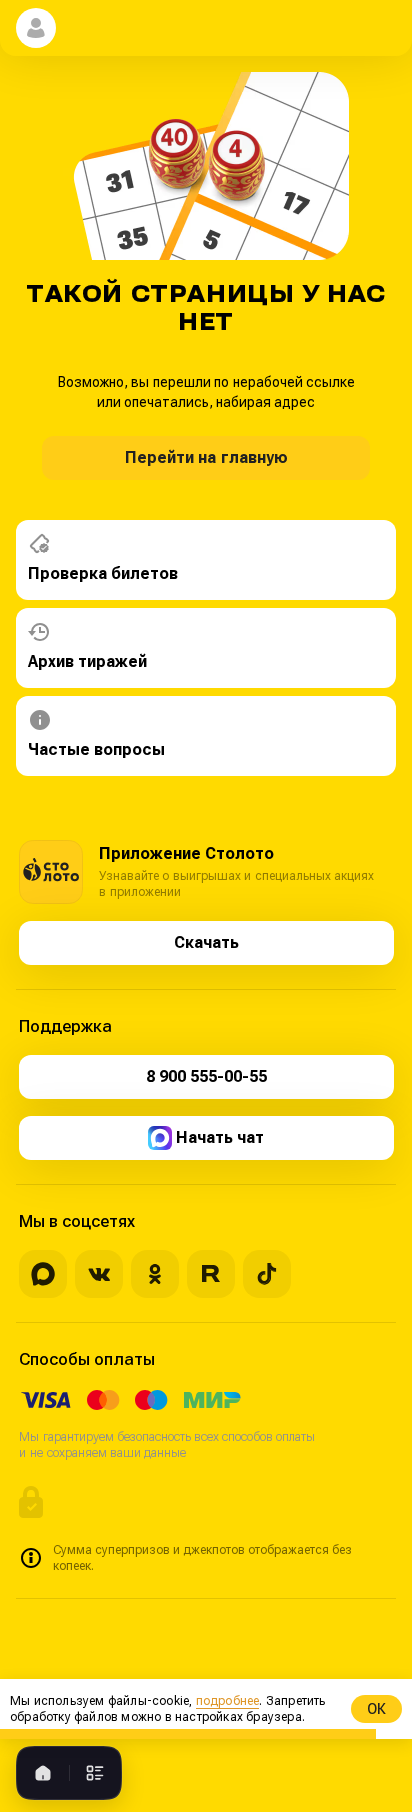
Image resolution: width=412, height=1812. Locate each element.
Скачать (206, 942)
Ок (376, 1709)
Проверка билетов (103, 573)
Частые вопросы (96, 749)
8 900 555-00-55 (206, 1076)
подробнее (228, 1701)
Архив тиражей (87, 661)
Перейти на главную (206, 457)
